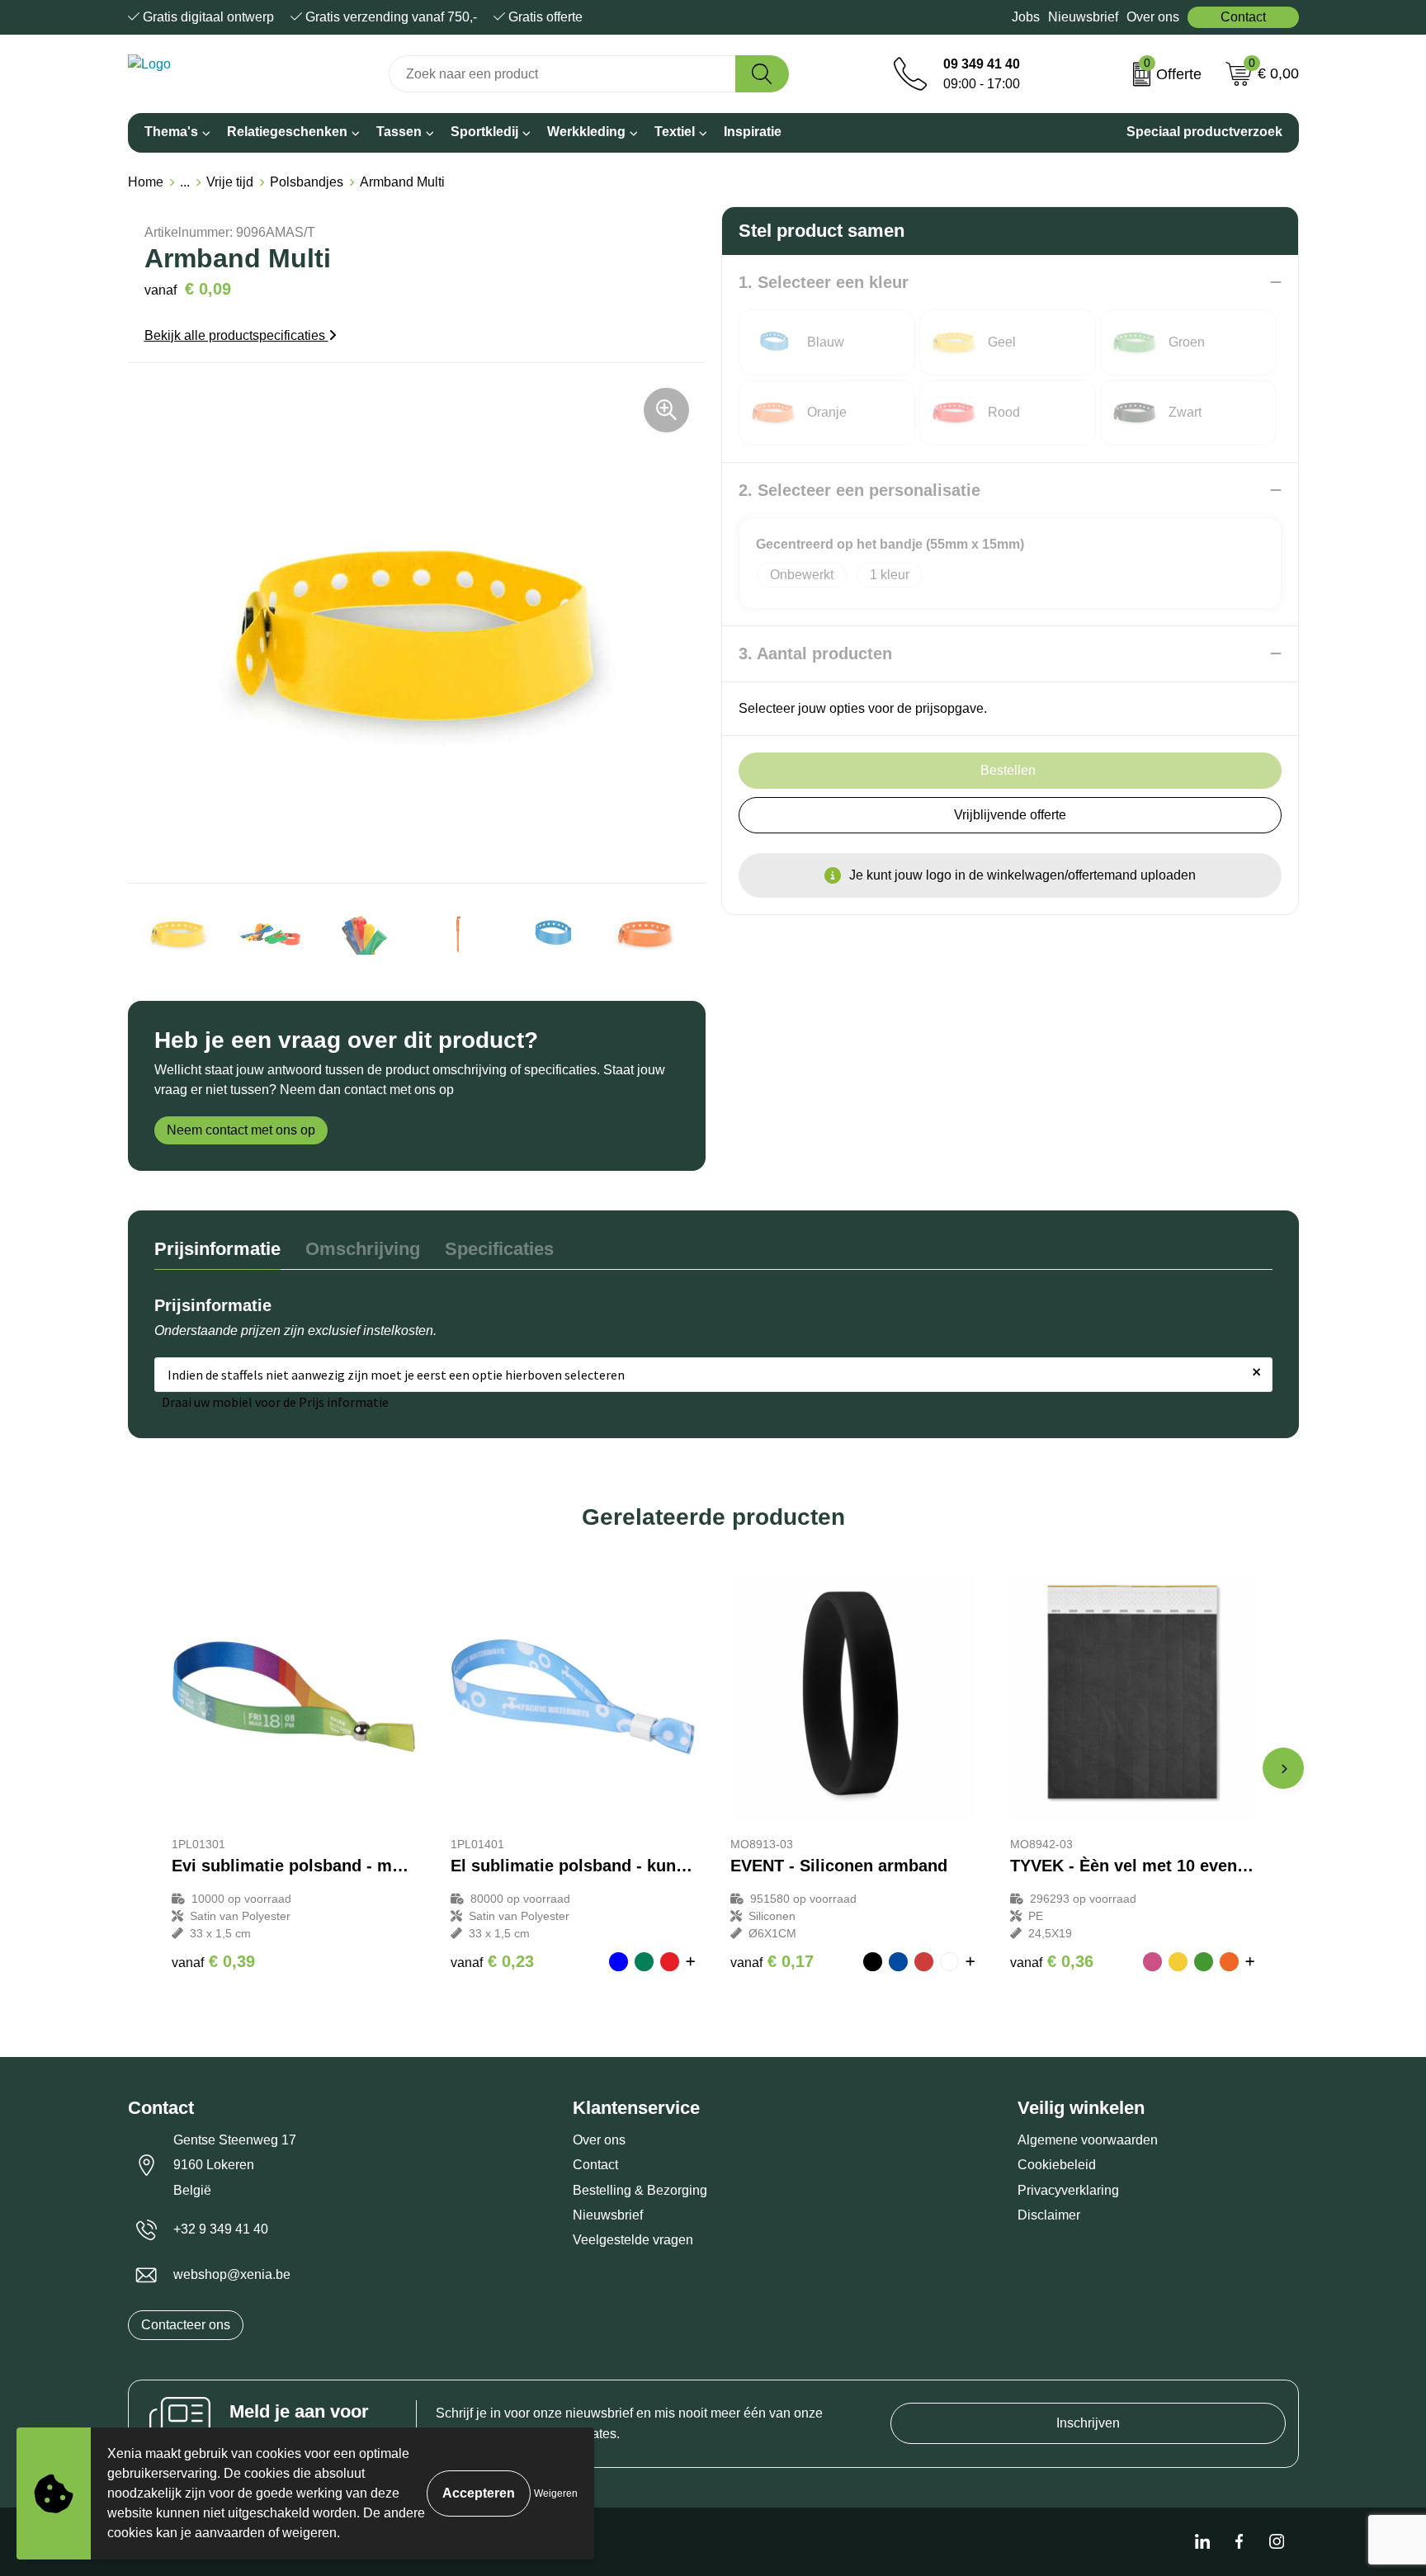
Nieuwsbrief (1083, 17)
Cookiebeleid (1057, 2165)
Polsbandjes (307, 182)
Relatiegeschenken (287, 132)
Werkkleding (586, 132)
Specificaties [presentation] (499, 1249)
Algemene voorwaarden (1088, 2140)
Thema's (171, 132)
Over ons (1153, 17)
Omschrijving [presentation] (363, 1249)
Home (146, 182)
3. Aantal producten (815, 653)
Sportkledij (484, 132)
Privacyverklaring (1068, 2190)
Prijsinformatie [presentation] (217, 1249)
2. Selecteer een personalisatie (859, 490)
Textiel (675, 132)
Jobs (1026, 17)
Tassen (399, 132)
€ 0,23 (492, 1961)
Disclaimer (1049, 2215)
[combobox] (562, 74)
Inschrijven (1088, 2423)
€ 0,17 (772, 1961)
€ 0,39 (213, 1961)
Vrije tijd (230, 182)
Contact (1243, 17)
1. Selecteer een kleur (824, 282)
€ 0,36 (1052, 1961)
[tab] (217, 1253)
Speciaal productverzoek (1204, 132)
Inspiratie (753, 132)
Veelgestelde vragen (633, 2240)
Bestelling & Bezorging (640, 2190)
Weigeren (556, 2493)
